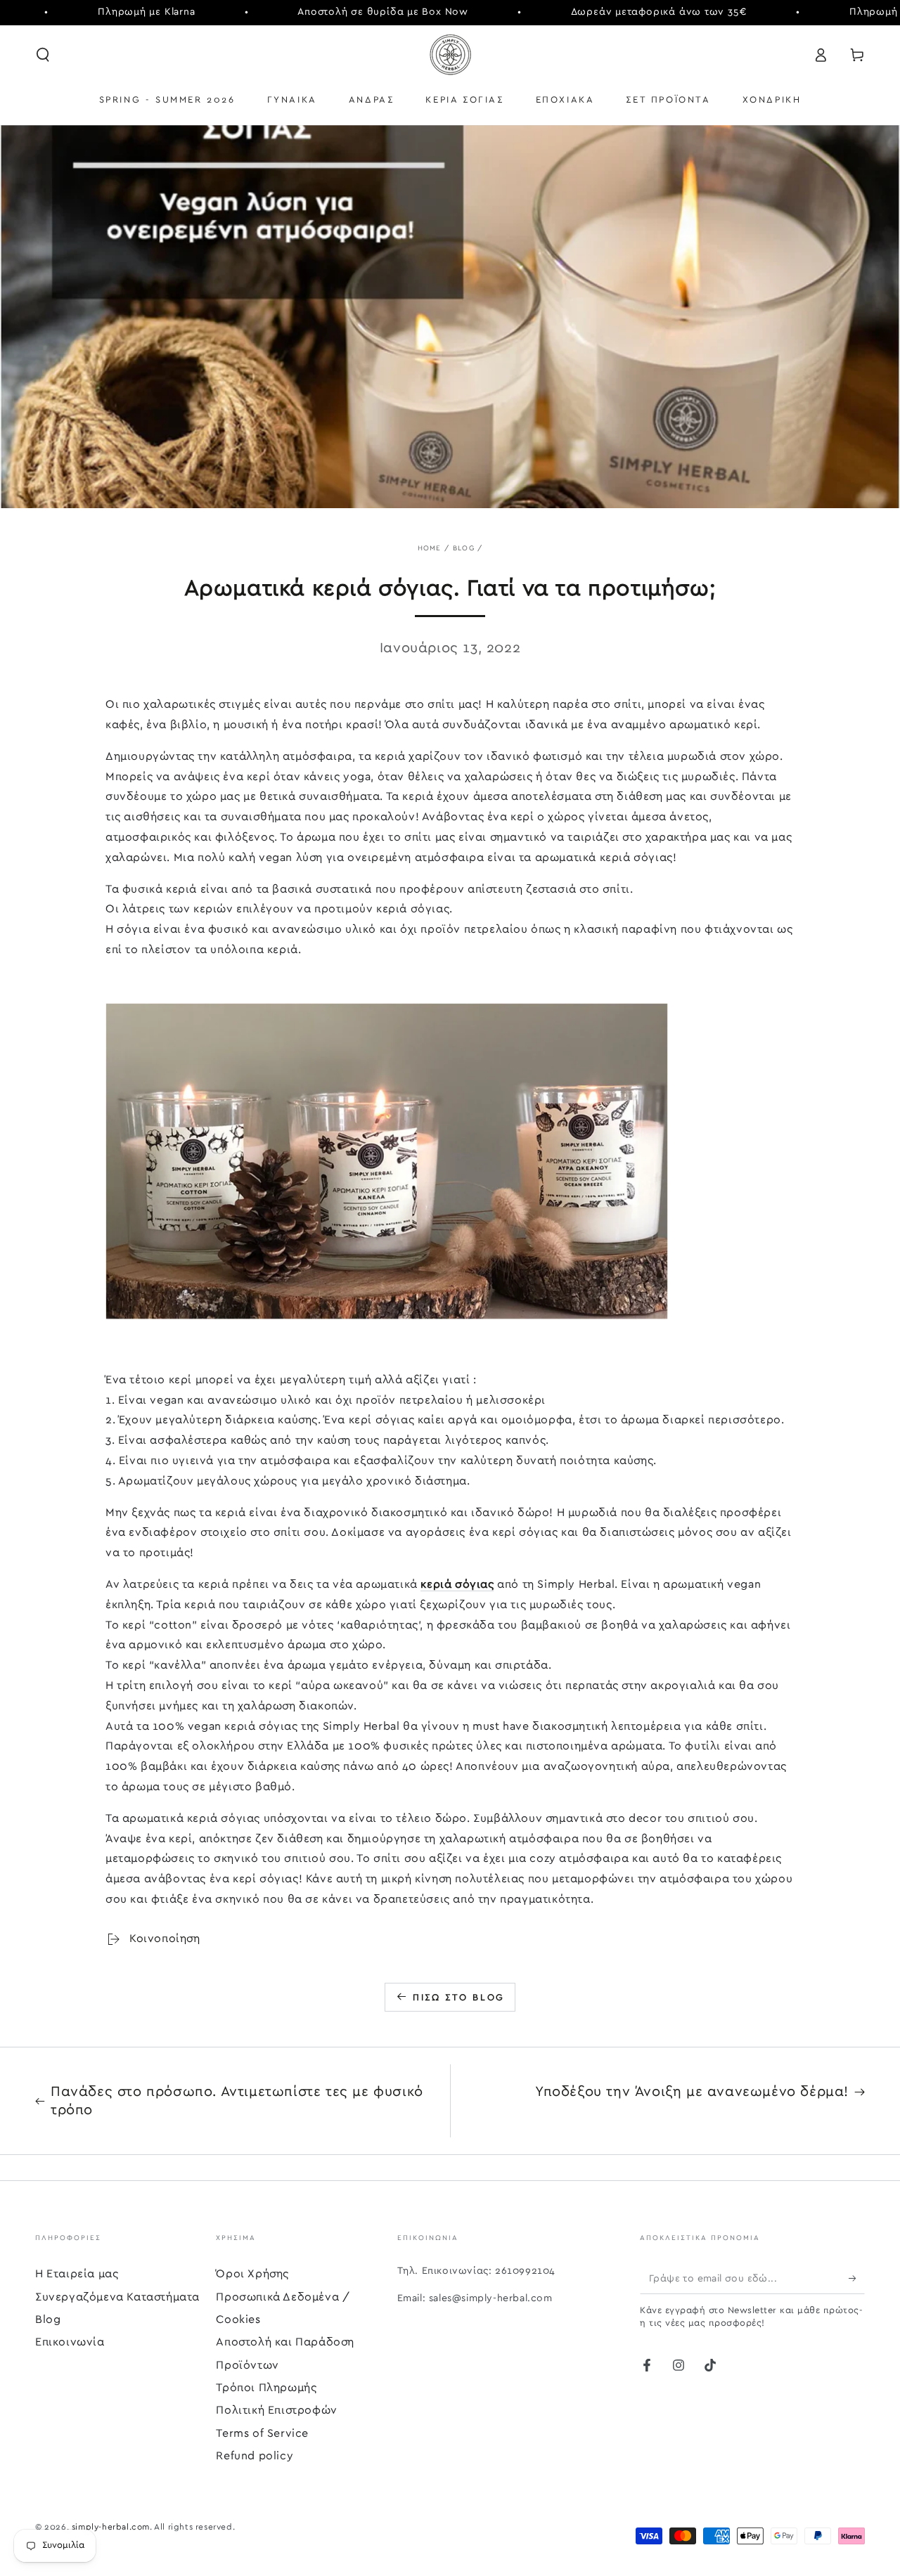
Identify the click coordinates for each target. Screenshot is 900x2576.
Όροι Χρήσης (252, 2274)
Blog (464, 548)
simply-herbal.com (111, 2527)
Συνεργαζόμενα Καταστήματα (117, 2297)
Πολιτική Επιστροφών (276, 2410)
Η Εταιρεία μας (77, 2274)
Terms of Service (262, 2433)
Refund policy (255, 2456)
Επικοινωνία (70, 2342)
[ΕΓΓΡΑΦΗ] (857, 2278)
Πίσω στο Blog (459, 1998)
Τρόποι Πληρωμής (266, 2388)
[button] (43, 55)
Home (430, 548)
